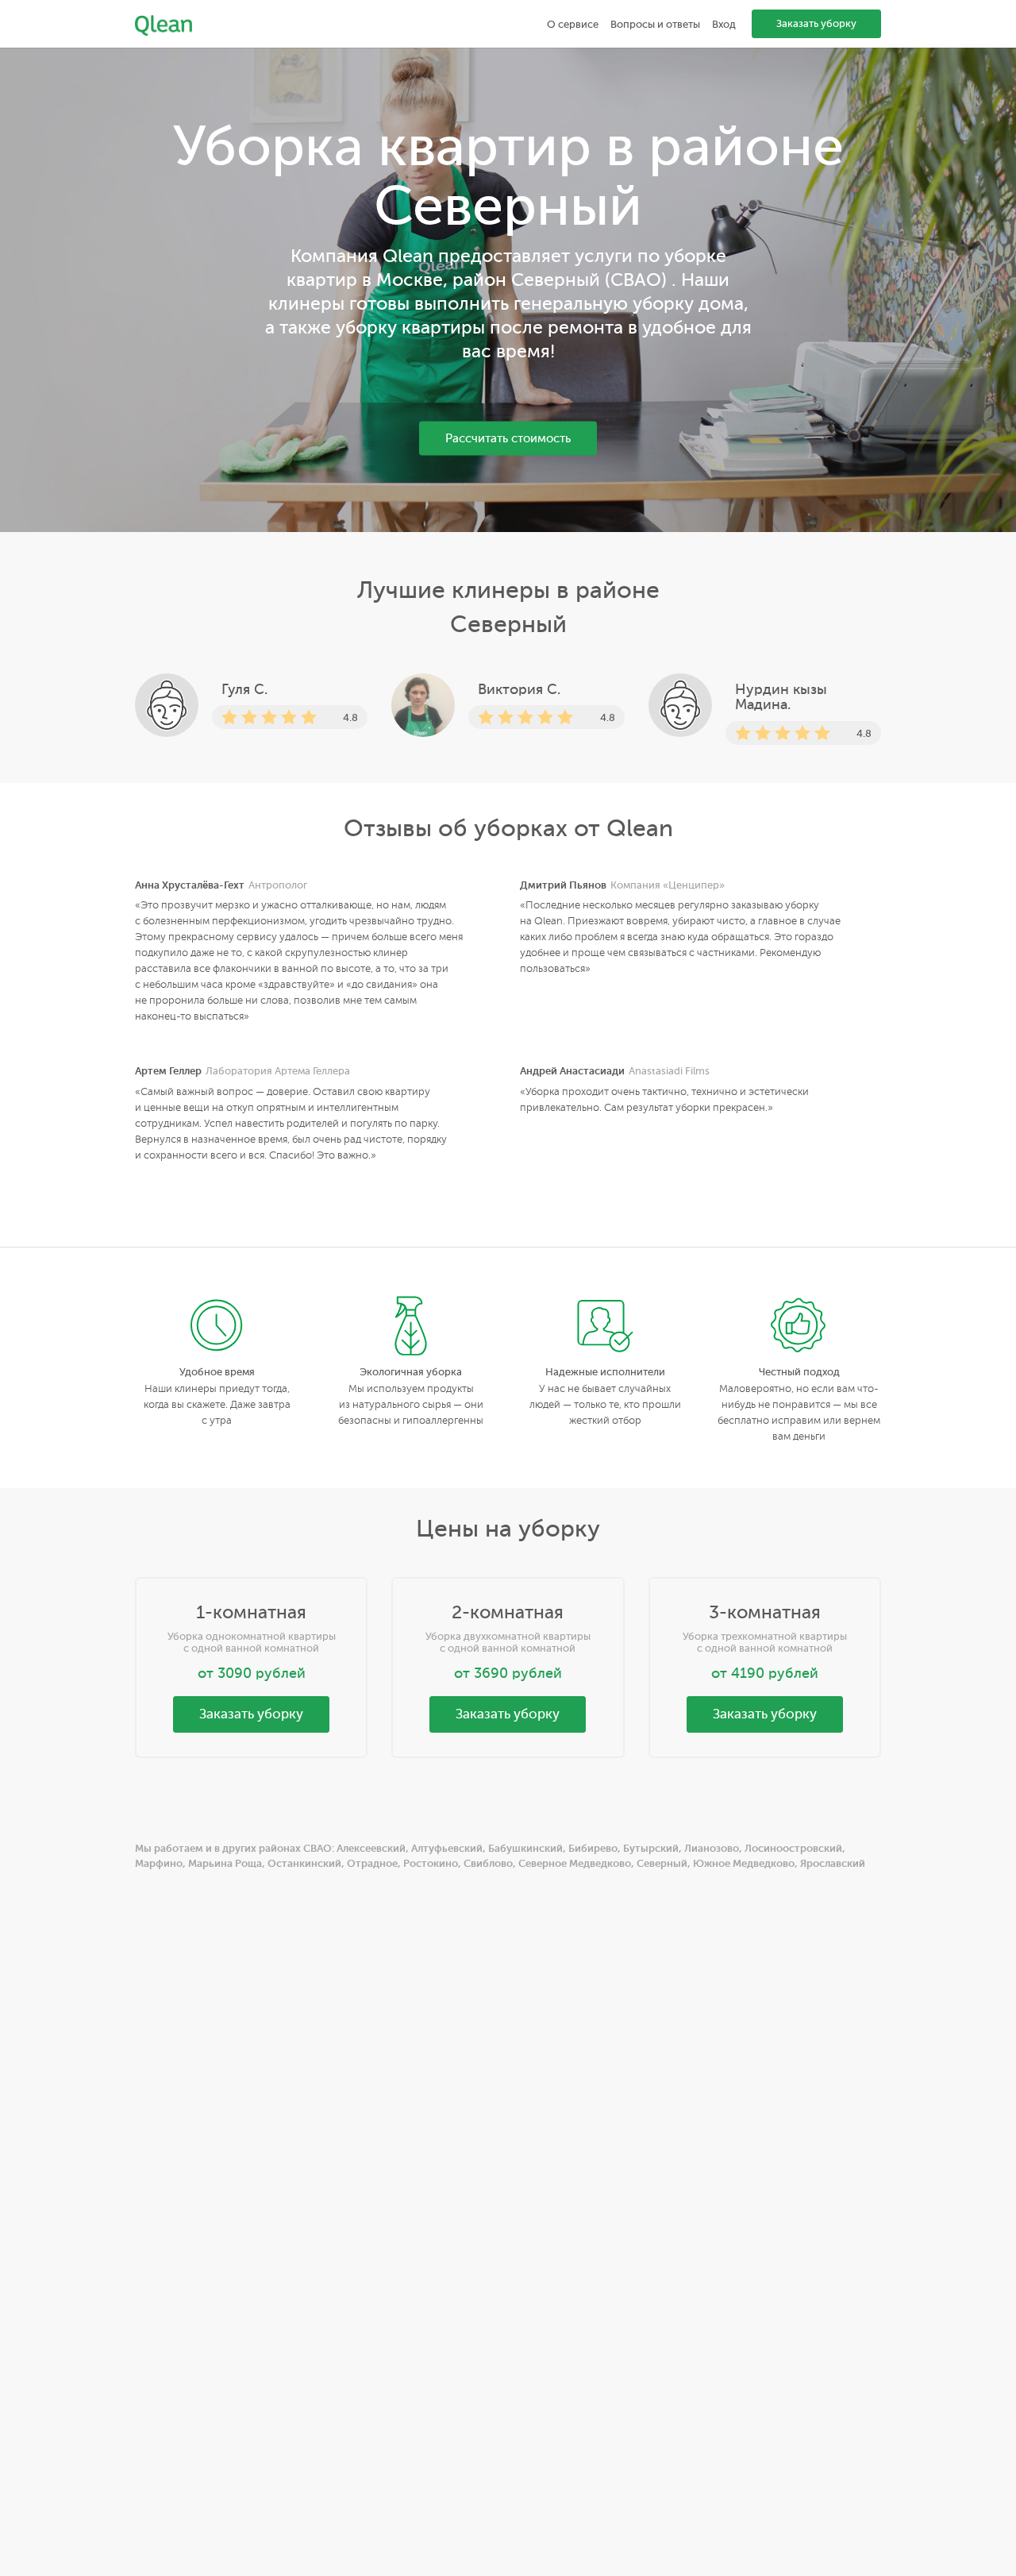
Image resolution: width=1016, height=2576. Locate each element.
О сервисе (573, 24)
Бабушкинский (525, 1848)
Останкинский (304, 1863)
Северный (662, 1863)
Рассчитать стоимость (508, 439)
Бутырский (651, 1848)
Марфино (159, 1863)
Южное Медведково (744, 1863)
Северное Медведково (575, 1863)
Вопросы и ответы (655, 24)
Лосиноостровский (793, 1848)
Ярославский (833, 1863)
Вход (724, 24)
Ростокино (431, 1863)
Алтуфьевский (447, 1848)
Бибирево (593, 1848)
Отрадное (372, 1863)
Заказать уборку (816, 23)
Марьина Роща (225, 1863)
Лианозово (712, 1848)
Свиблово (488, 1863)
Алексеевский (371, 1848)
